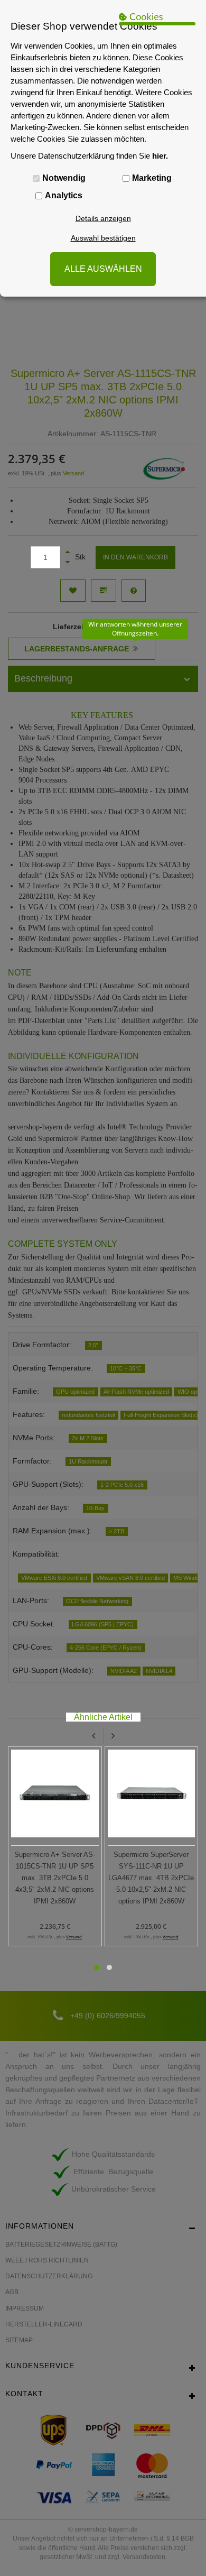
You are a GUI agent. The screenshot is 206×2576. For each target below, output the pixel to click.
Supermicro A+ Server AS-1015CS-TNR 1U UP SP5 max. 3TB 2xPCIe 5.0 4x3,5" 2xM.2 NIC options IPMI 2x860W (55, 1878)
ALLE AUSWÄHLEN (103, 269)
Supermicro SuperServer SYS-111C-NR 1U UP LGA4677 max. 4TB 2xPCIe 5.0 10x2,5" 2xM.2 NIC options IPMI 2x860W (151, 1878)
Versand (74, 1937)
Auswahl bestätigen (103, 238)
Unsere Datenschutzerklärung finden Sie (89, 156)
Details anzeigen (103, 218)
